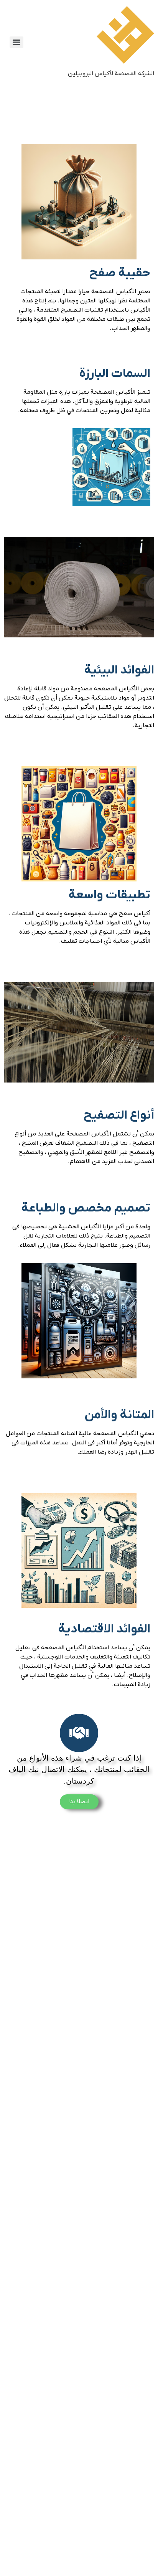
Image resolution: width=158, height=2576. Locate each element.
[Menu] (16, 42)
